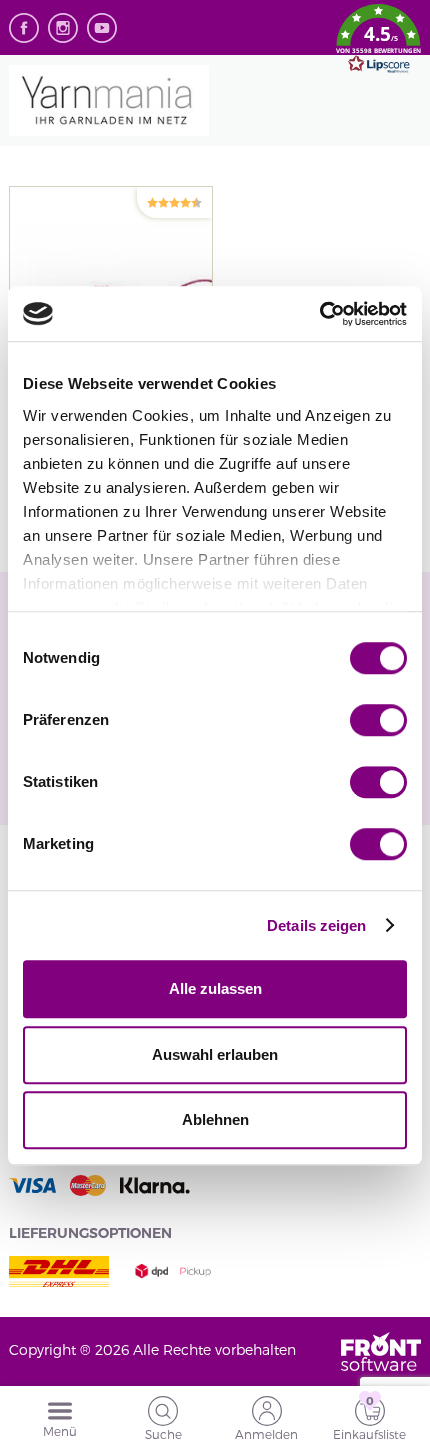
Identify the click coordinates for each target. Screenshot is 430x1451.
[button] (378, 42)
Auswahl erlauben (215, 1054)
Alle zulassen (215, 988)
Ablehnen (215, 1119)
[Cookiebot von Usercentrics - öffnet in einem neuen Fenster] (319, 314)
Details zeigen (316, 925)
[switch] (378, 720)
